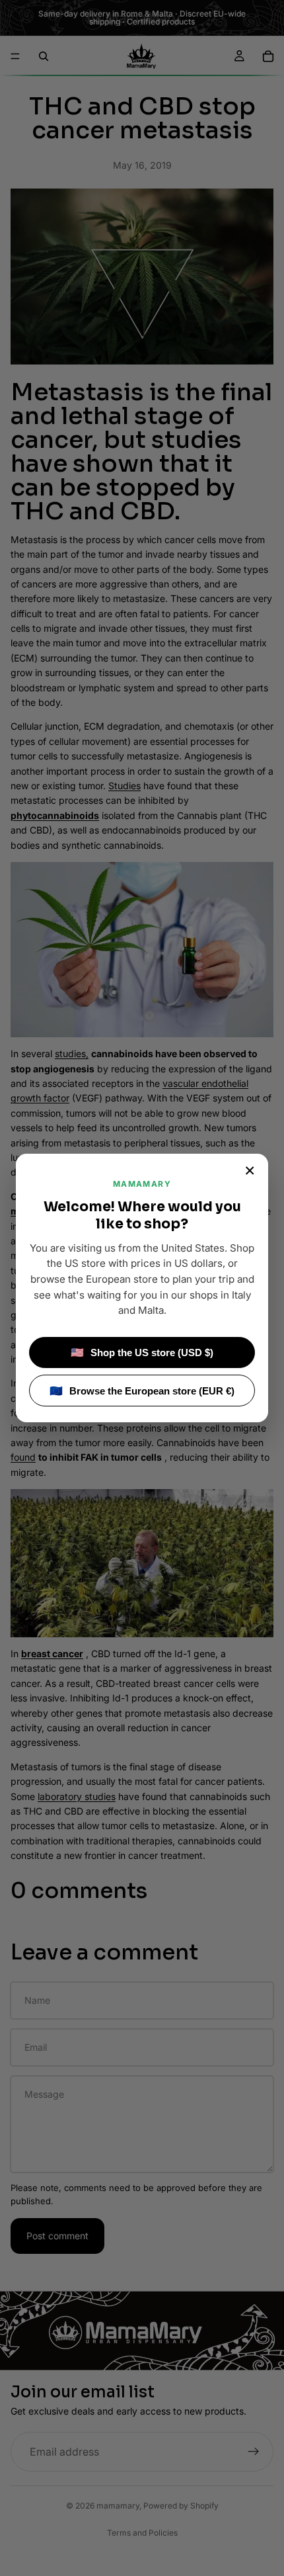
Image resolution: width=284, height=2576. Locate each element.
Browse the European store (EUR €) (142, 1391)
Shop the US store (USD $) (142, 1352)
